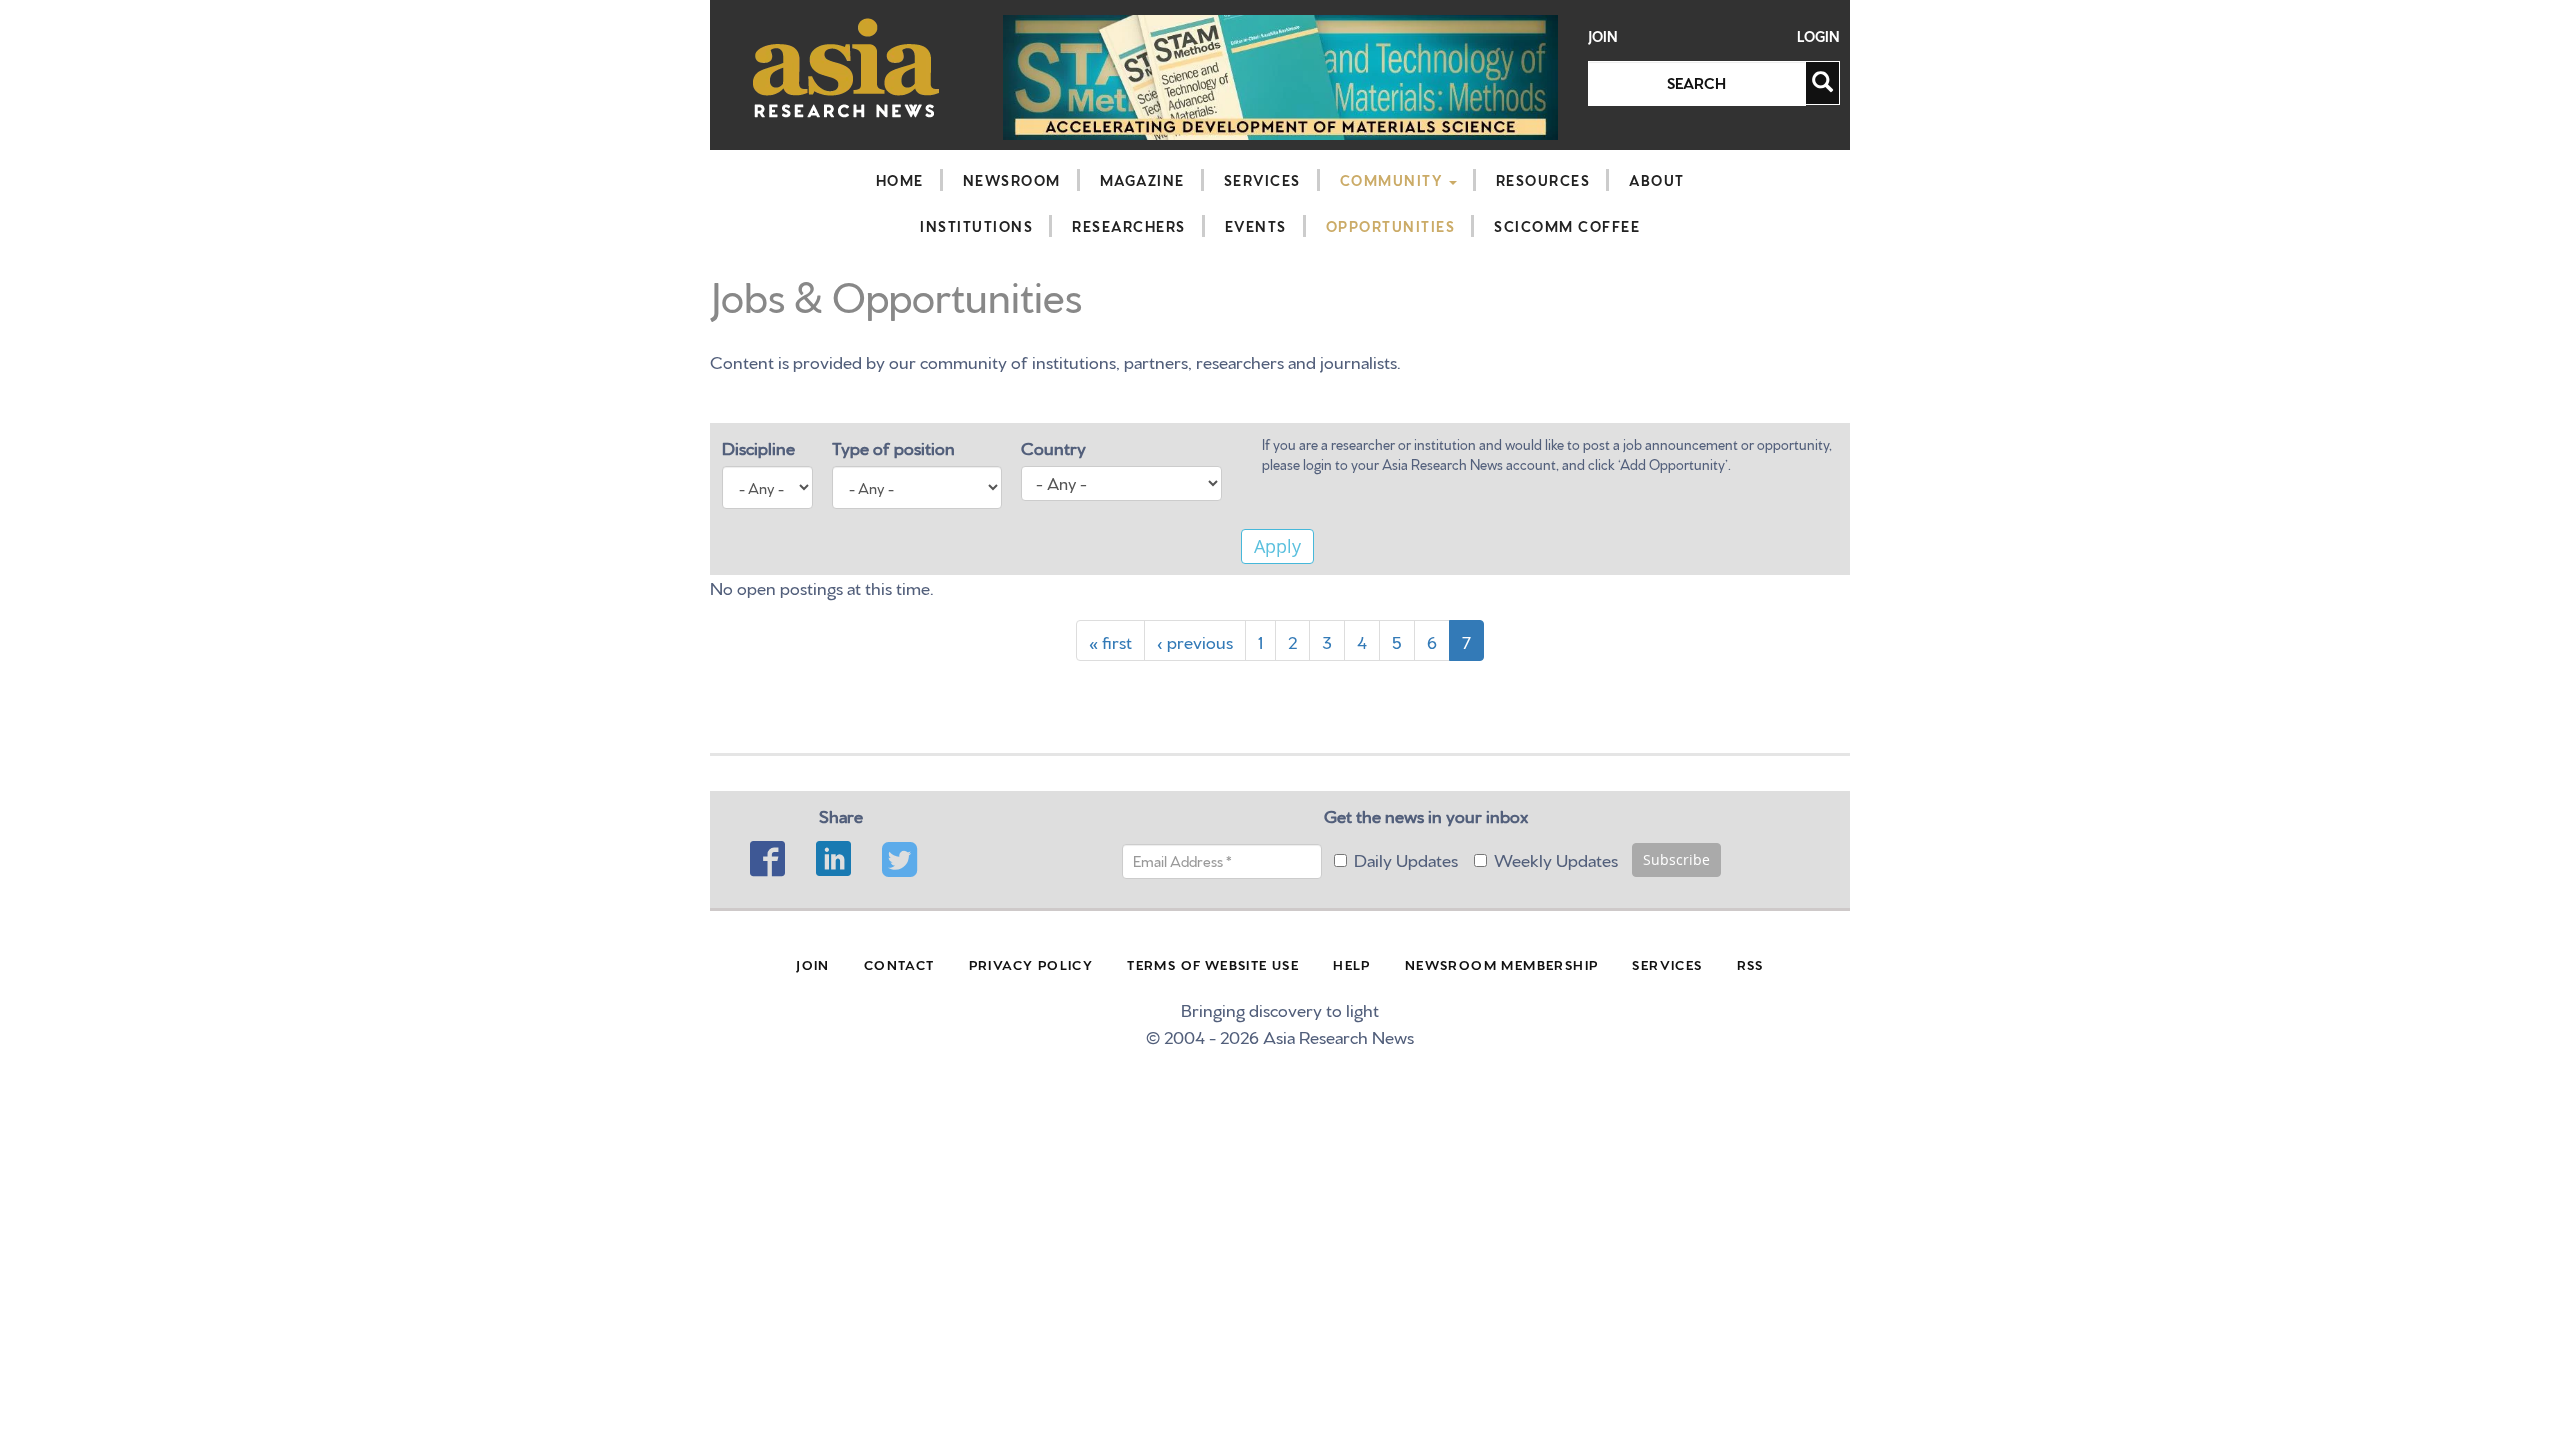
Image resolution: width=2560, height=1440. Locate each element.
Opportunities (1391, 226)
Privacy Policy (1031, 964)
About (1657, 180)
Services (1262, 180)
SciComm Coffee (1567, 226)
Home (900, 180)
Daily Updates (1406, 858)
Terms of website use (1213, 964)
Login (1818, 36)
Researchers (1129, 226)
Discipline (758, 446)
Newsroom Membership (1502, 964)
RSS (1750, 964)
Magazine (1142, 180)
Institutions (976, 226)
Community (1393, 180)
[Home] (846, 67)
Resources (1543, 180)
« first (1110, 640)
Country (1053, 446)
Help (1352, 964)
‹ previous (1195, 640)
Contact (899, 964)
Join (1603, 36)
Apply (1277, 546)
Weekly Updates (1556, 858)
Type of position (893, 446)
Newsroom (1012, 180)
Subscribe (1676, 859)
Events (1256, 226)
